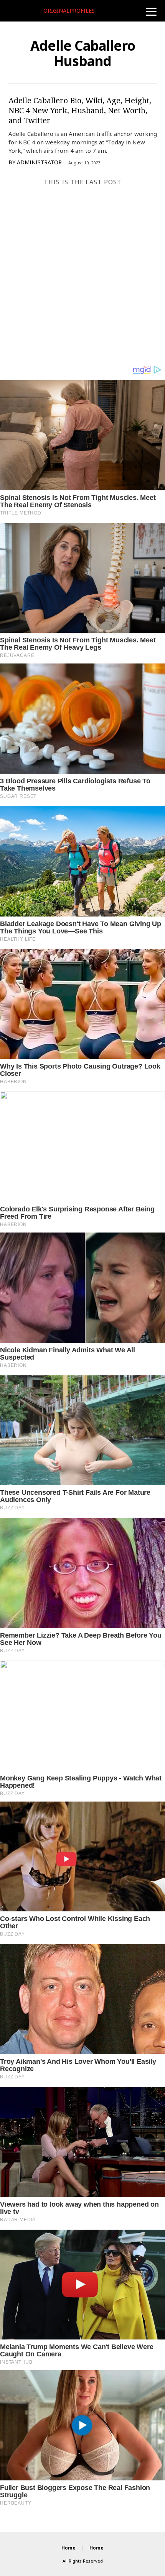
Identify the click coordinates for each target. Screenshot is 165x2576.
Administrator (39, 162)
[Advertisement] (82, 278)
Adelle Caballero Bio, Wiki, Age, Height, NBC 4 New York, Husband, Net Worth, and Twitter (80, 110)
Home (68, 2548)
